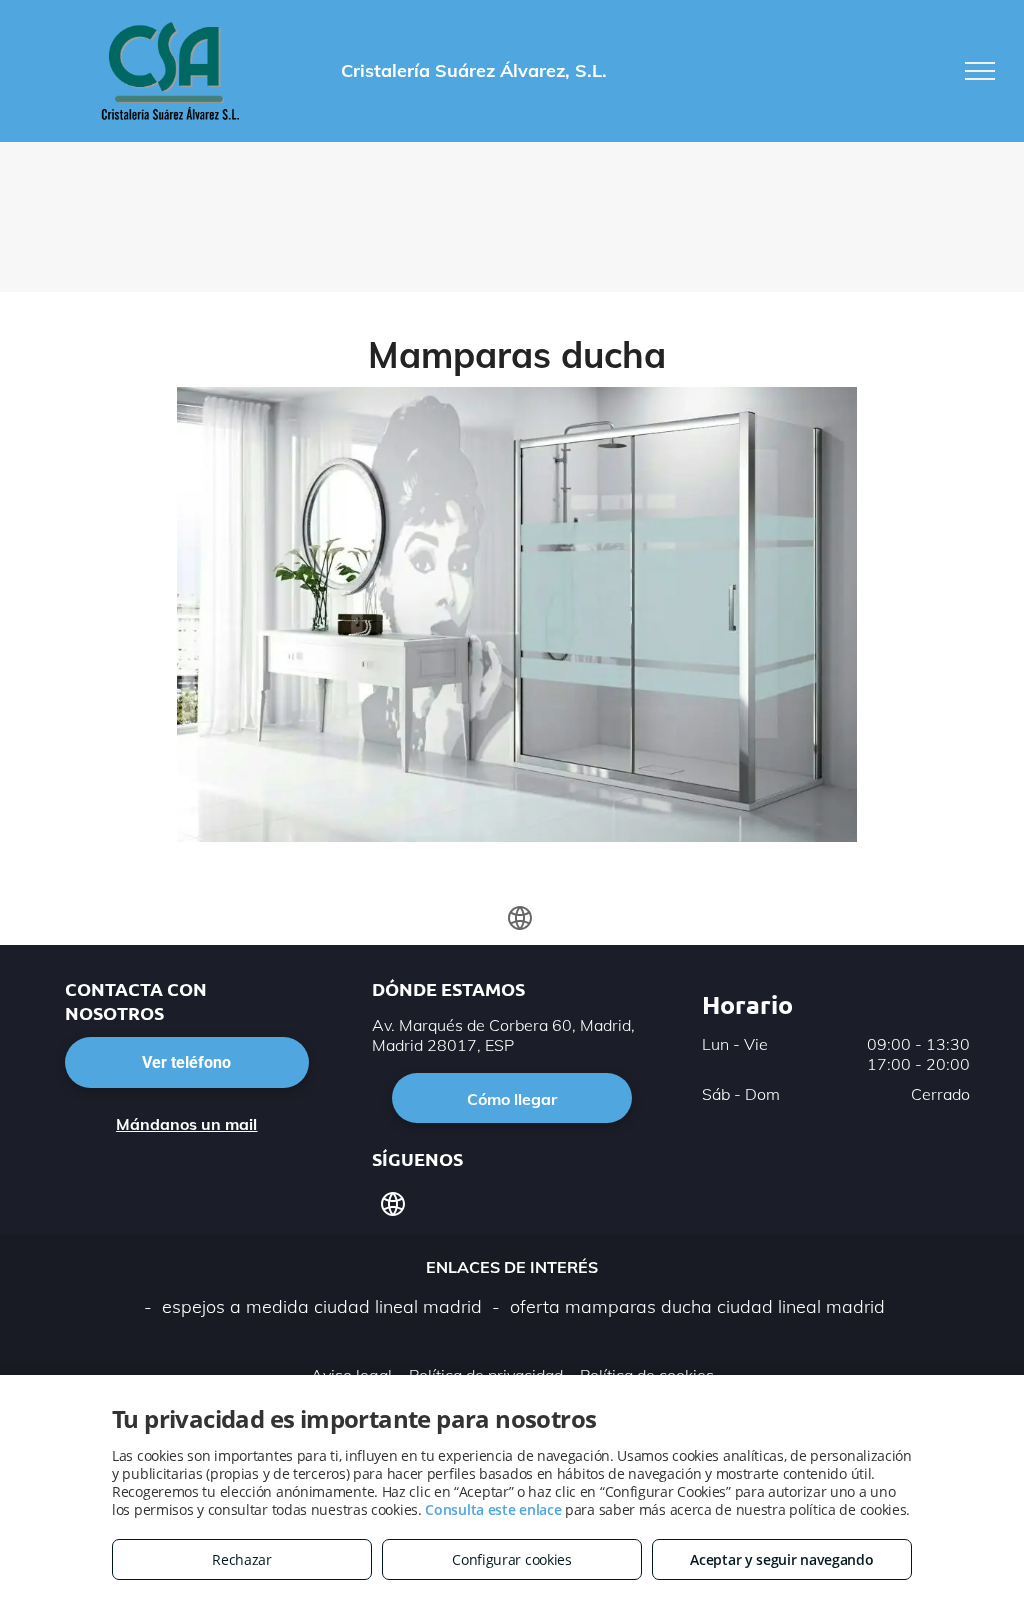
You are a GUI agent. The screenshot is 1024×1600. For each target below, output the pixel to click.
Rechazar (242, 1559)
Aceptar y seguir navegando (781, 1559)
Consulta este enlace (493, 1509)
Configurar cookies (512, 1559)
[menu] (980, 71)
